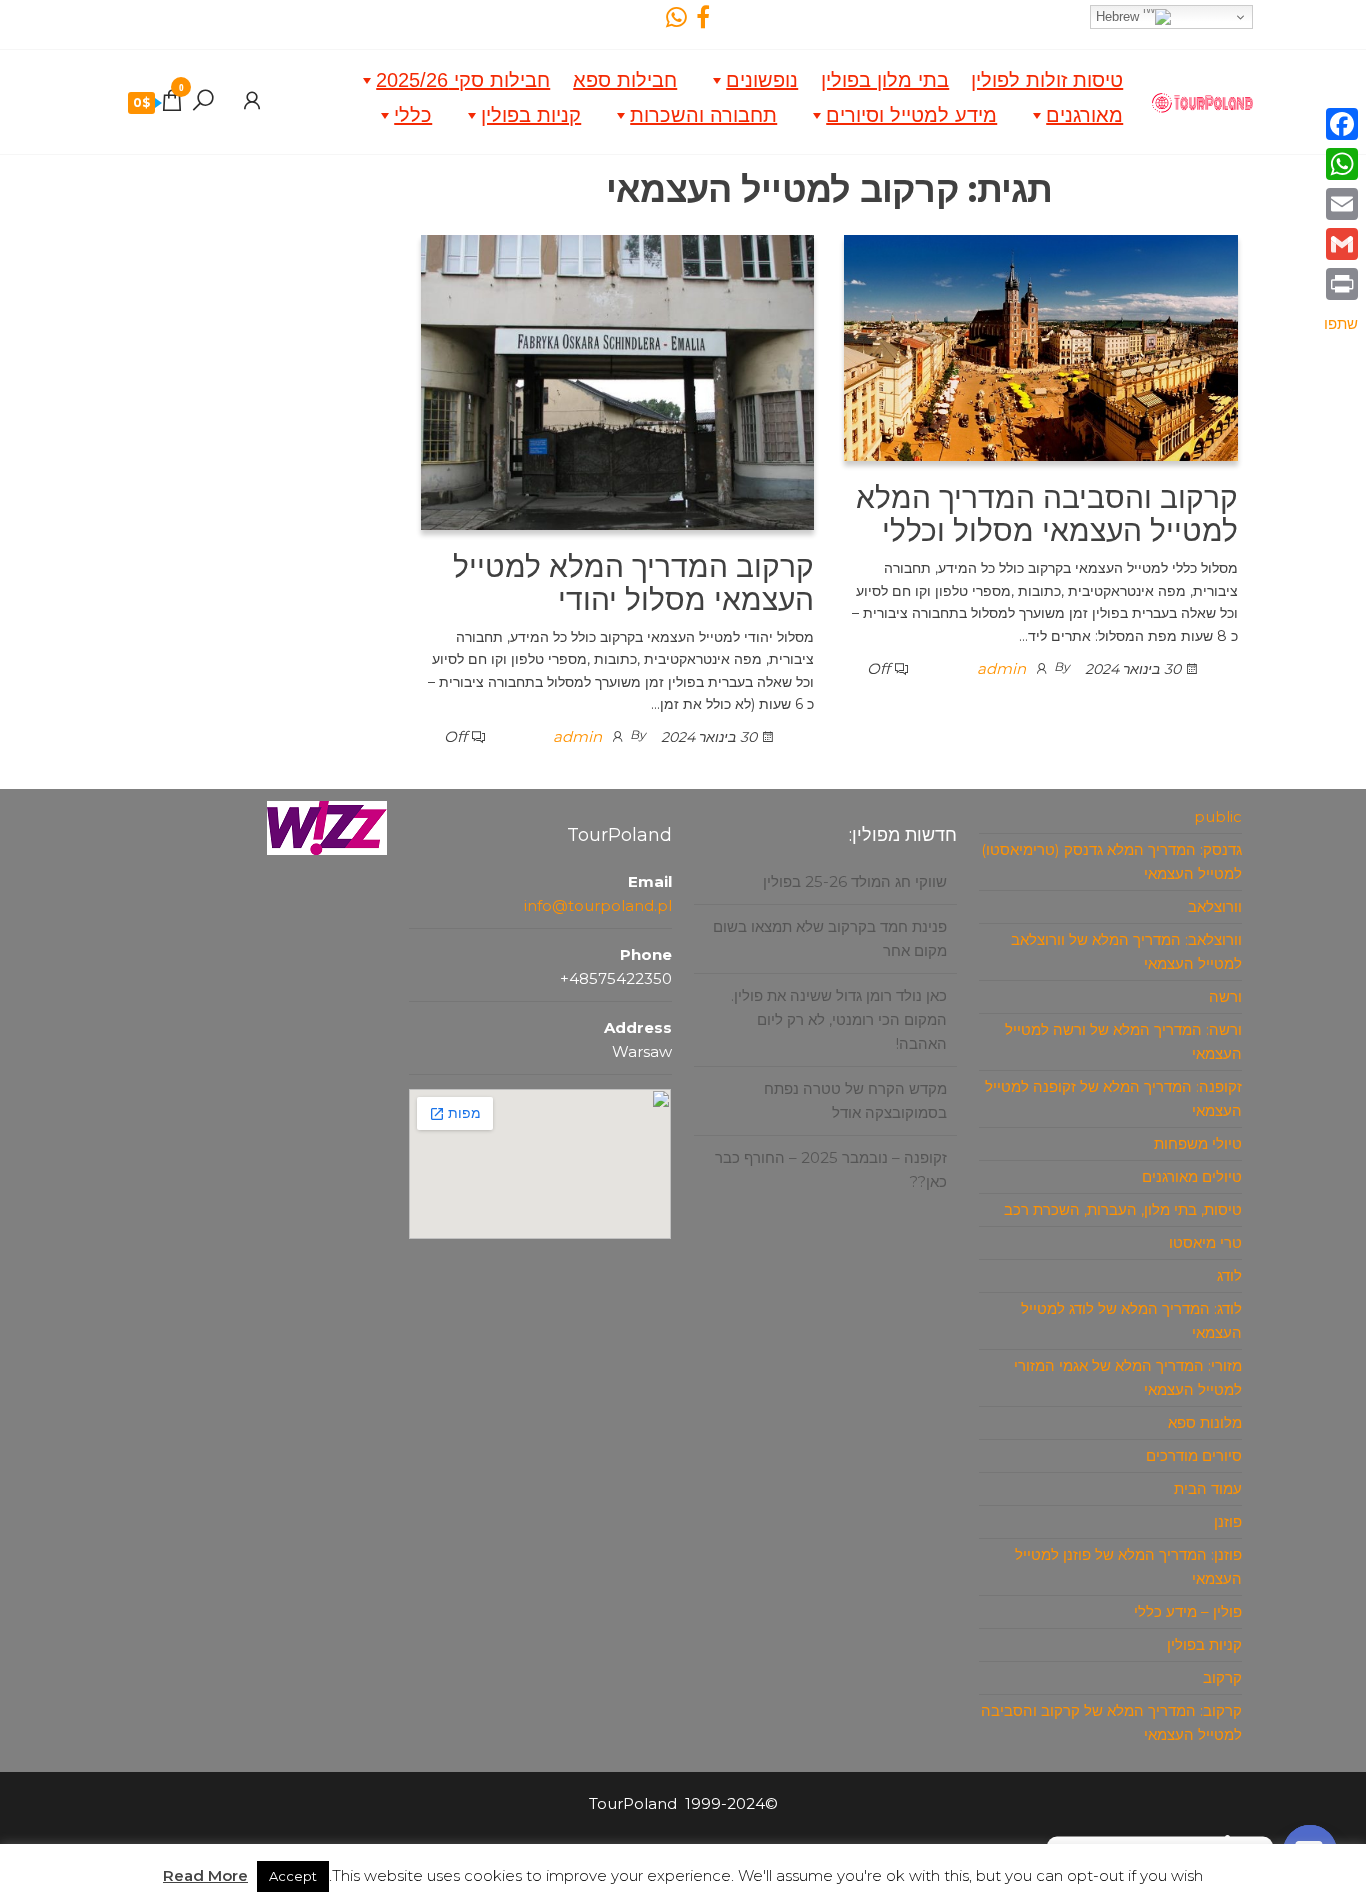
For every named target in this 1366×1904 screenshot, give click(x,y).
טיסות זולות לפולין (1047, 80)
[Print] (1341, 284)
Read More (205, 1875)
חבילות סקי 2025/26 (463, 80)
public (1218, 816)
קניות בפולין (531, 115)
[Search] (203, 101)
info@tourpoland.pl (598, 905)
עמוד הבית (1208, 1488)
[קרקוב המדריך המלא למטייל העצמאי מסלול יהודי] (618, 380)
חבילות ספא (625, 80)
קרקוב (1222, 1677)
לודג (1229, 1275)
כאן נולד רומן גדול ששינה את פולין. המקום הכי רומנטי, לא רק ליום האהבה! (839, 1019)
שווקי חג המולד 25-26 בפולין (855, 881)
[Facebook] (1341, 124)
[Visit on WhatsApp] (676, 21)
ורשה (1225, 996)
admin (1001, 668)
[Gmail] (1341, 244)
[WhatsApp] (1341, 164)
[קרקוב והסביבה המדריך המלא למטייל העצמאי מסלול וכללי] (1041, 346)
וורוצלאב (1215, 906)
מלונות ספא (1205, 1422)
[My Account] (252, 101)
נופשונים (762, 80)
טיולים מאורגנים (1192, 1176)
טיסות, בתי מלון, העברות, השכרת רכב (1123, 1209)
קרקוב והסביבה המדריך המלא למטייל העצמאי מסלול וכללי (1047, 514)
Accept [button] (293, 1876)
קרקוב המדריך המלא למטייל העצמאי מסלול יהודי (633, 583)
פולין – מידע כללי (1188, 1611)
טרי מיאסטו (1205, 1242)
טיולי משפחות (1198, 1143)
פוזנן (1228, 1521)
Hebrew (1119, 16)
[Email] (1341, 204)
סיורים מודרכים (1194, 1455)
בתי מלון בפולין (885, 80)
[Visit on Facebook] (703, 21)
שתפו (1341, 323)
